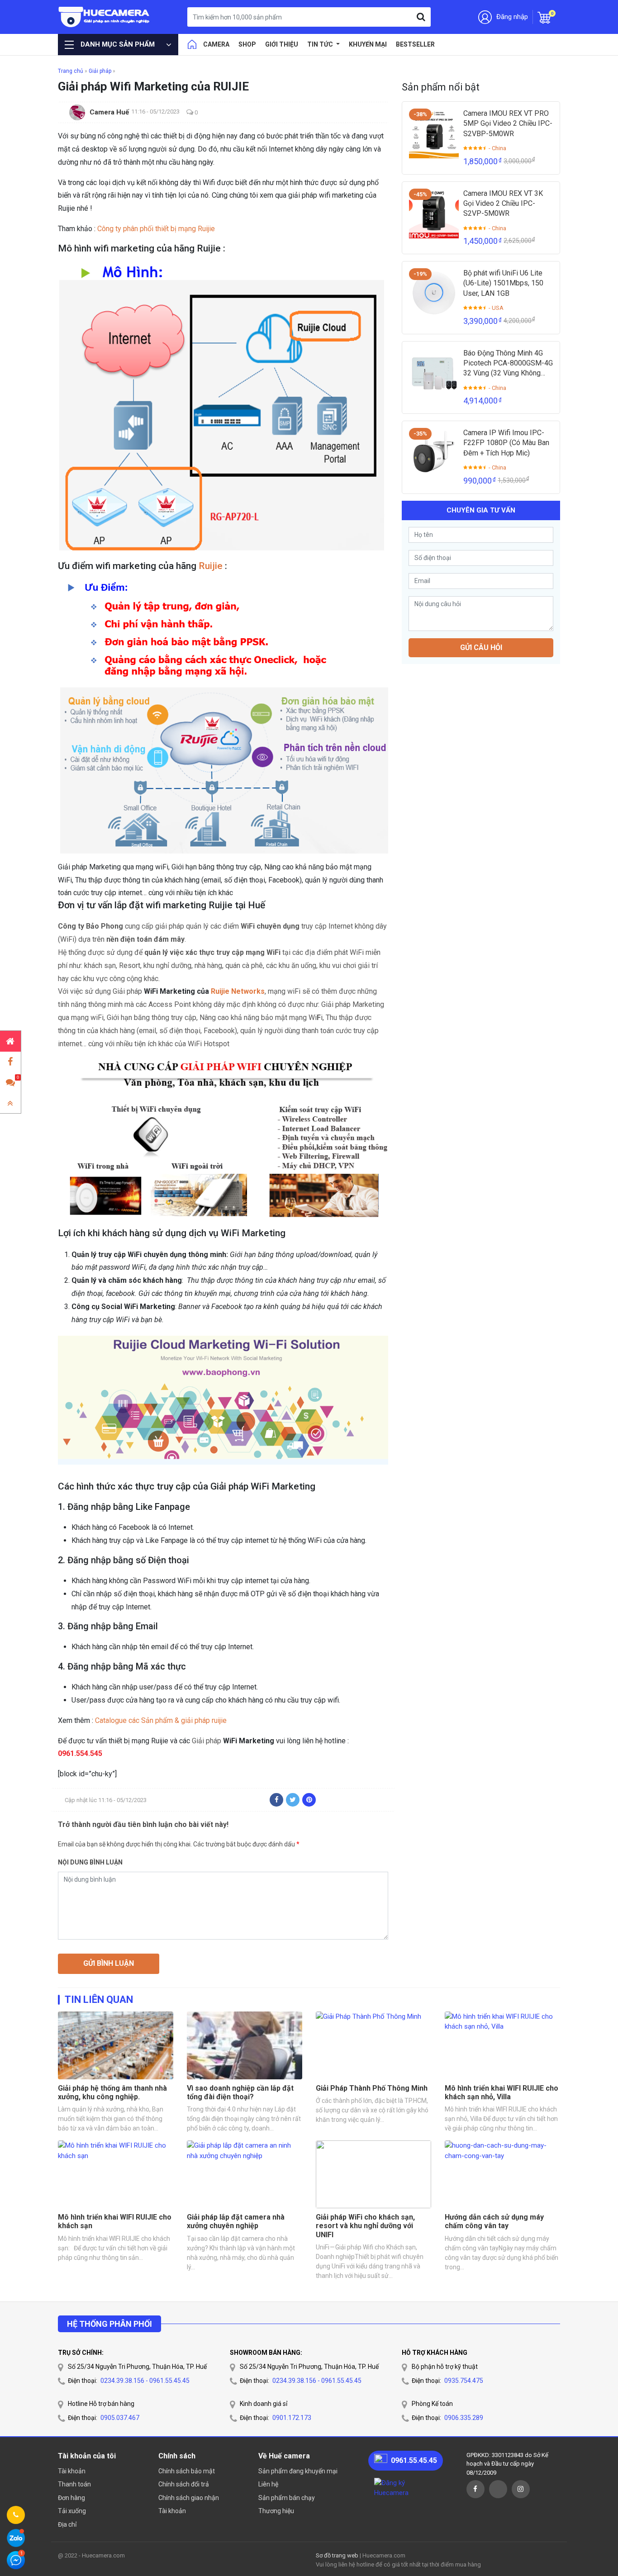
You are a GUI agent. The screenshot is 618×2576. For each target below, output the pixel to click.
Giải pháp (100, 71)
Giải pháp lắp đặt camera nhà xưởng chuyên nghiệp (236, 2221)
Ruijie (211, 566)
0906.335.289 (464, 2418)
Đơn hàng (71, 2498)
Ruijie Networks (238, 991)
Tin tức (321, 44)
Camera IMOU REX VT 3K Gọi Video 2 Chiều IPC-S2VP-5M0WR (503, 204)
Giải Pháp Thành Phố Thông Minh (372, 2088)
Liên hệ (268, 2484)
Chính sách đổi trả (184, 2484)
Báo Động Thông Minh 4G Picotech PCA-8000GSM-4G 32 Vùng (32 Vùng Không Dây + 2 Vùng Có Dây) (508, 364)
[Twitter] (293, 1800)
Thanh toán (74, 2484)
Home (192, 44)
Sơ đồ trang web (337, 2555)
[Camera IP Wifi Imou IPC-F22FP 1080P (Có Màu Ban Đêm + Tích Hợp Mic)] (434, 453)
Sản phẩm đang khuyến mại (298, 2471)
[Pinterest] (309, 1800)
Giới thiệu (282, 44)
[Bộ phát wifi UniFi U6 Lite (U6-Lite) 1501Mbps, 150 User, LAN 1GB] (434, 293)
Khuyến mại (368, 44)
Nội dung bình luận (90, 1862)
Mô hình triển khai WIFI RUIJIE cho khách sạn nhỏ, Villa (502, 2092)
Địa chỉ (67, 2524)
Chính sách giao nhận (189, 2498)
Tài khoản (72, 2471)
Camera (216, 44)
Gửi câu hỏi (481, 647)
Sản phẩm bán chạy (287, 2498)
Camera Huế (109, 112)
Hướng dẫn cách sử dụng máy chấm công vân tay (494, 2221)
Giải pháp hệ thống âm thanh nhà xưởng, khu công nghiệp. (112, 2092)
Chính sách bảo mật (187, 2471)
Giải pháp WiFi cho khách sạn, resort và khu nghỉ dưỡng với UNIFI (365, 2226)
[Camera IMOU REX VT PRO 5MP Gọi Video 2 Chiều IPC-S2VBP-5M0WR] (434, 133)
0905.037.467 (120, 2418)
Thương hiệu (276, 2511)
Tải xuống (72, 2511)
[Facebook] (276, 1800)
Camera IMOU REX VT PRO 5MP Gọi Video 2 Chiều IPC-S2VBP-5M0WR (508, 123)
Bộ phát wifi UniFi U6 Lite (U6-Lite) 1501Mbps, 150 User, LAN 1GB (503, 283)
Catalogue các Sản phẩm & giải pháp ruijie (161, 1720)
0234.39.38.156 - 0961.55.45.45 (145, 2381)
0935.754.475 (464, 2381)
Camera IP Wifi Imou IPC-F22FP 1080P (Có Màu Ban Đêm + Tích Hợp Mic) (506, 443)
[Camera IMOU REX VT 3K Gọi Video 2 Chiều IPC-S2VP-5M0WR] (434, 213)
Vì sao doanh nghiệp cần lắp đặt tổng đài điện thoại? (240, 2092)
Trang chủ (71, 71)
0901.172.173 (292, 2418)
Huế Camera (104, 17)
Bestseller (415, 44)
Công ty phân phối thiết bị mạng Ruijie (156, 229)
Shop (247, 44)
